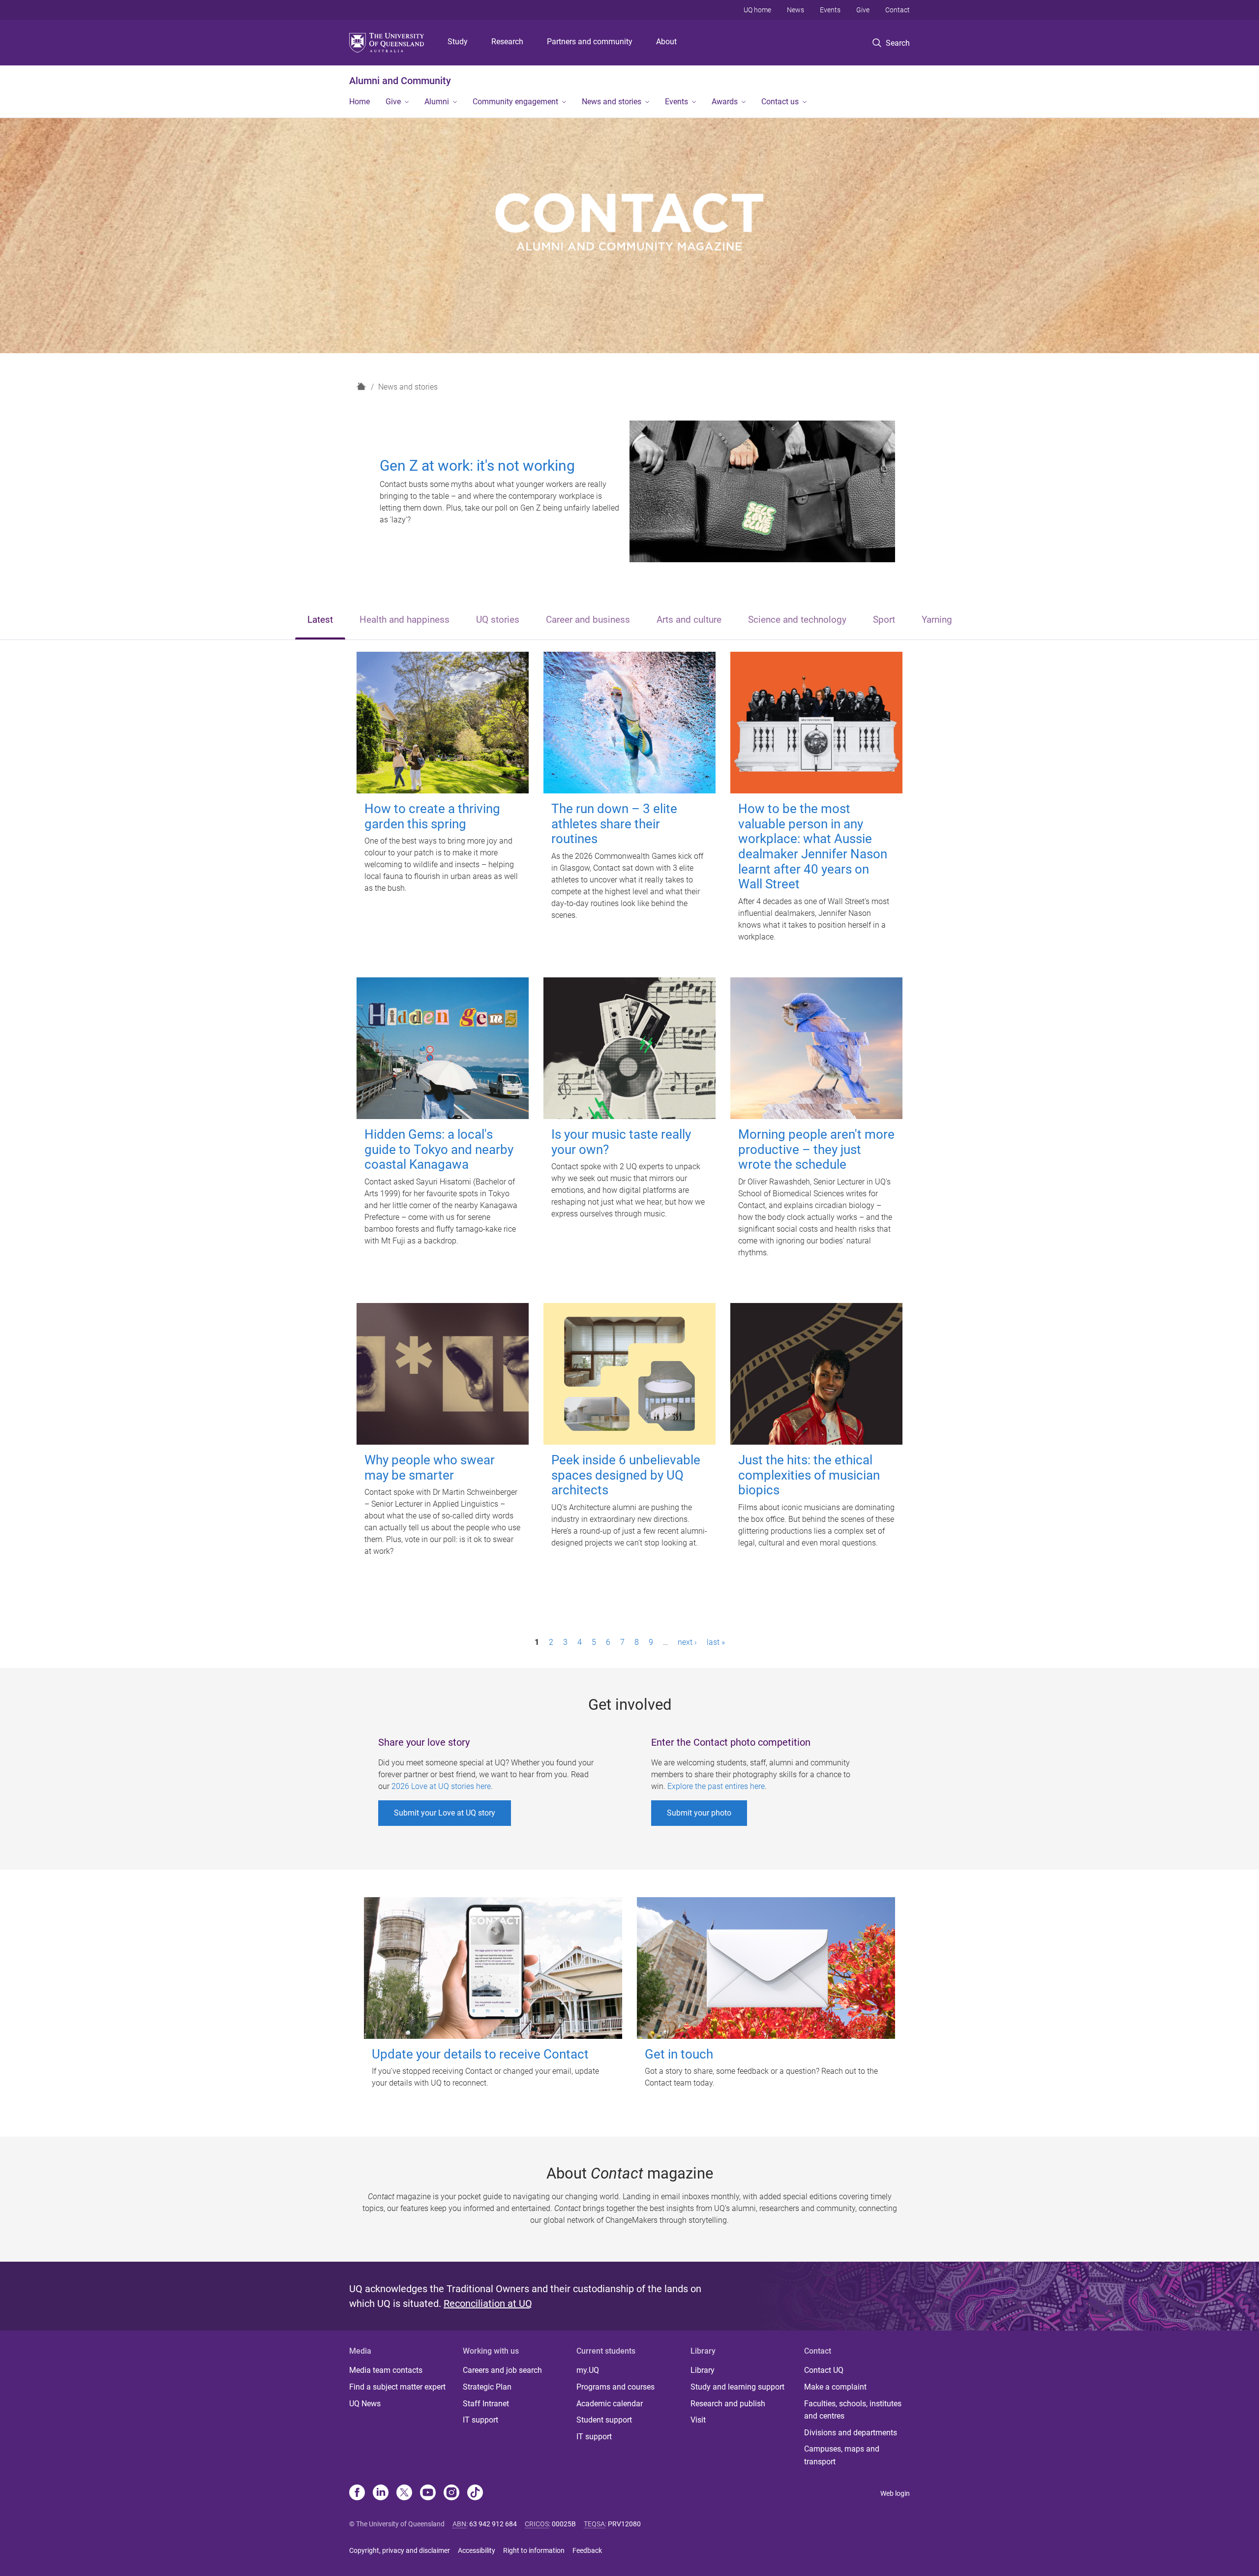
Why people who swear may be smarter (430, 1468)
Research (507, 42)
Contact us (780, 102)
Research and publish (728, 2404)
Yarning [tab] (937, 620)
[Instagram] (451, 2493)
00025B (564, 2524)
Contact (898, 10)
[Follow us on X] (404, 2493)
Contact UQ (824, 2370)
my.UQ (588, 2370)
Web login (895, 2493)
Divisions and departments (851, 2433)
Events (830, 10)
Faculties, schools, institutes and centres (853, 2410)
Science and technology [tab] (797, 620)
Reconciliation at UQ (488, 2303)
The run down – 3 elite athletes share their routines (614, 824)
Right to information (534, 2550)
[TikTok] (475, 2493)
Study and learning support (737, 2387)
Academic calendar (610, 2404)
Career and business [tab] (588, 620)
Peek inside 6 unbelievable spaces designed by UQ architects (626, 1475)
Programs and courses (615, 2387)
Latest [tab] (320, 620)
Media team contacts (386, 2370)
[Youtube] (428, 2493)
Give (863, 10)
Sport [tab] (884, 620)
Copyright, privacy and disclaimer (400, 2550)
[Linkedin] (381, 2493)
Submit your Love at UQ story (445, 1813)
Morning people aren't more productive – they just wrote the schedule (816, 1149)
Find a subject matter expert (397, 2387)
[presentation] (320, 621)
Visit (698, 2420)
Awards (725, 102)
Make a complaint (835, 2387)
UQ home (757, 10)
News (795, 10)
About (666, 42)
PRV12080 (624, 2524)
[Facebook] (357, 2493)
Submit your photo (699, 1813)
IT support (480, 2420)
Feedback (587, 2550)
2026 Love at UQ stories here (441, 1786)
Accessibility (477, 2550)
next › (687, 1642)
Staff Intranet (486, 2404)
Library (703, 2370)
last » (716, 1642)
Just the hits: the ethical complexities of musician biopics (809, 1475)
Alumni (437, 102)
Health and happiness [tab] (405, 620)
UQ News (365, 2404)
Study (458, 42)
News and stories (612, 102)
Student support (604, 2420)
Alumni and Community (400, 81)
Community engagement (515, 102)
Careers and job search (502, 2370)
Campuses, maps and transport (842, 2455)
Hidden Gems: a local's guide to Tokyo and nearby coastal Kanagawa (439, 1149)
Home (360, 102)
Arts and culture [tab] (689, 620)
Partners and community (590, 42)
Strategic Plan (487, 2387)
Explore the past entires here (716, 1786)
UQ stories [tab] (498, 620)
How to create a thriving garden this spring (432, 816)
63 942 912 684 (493, 2524)
